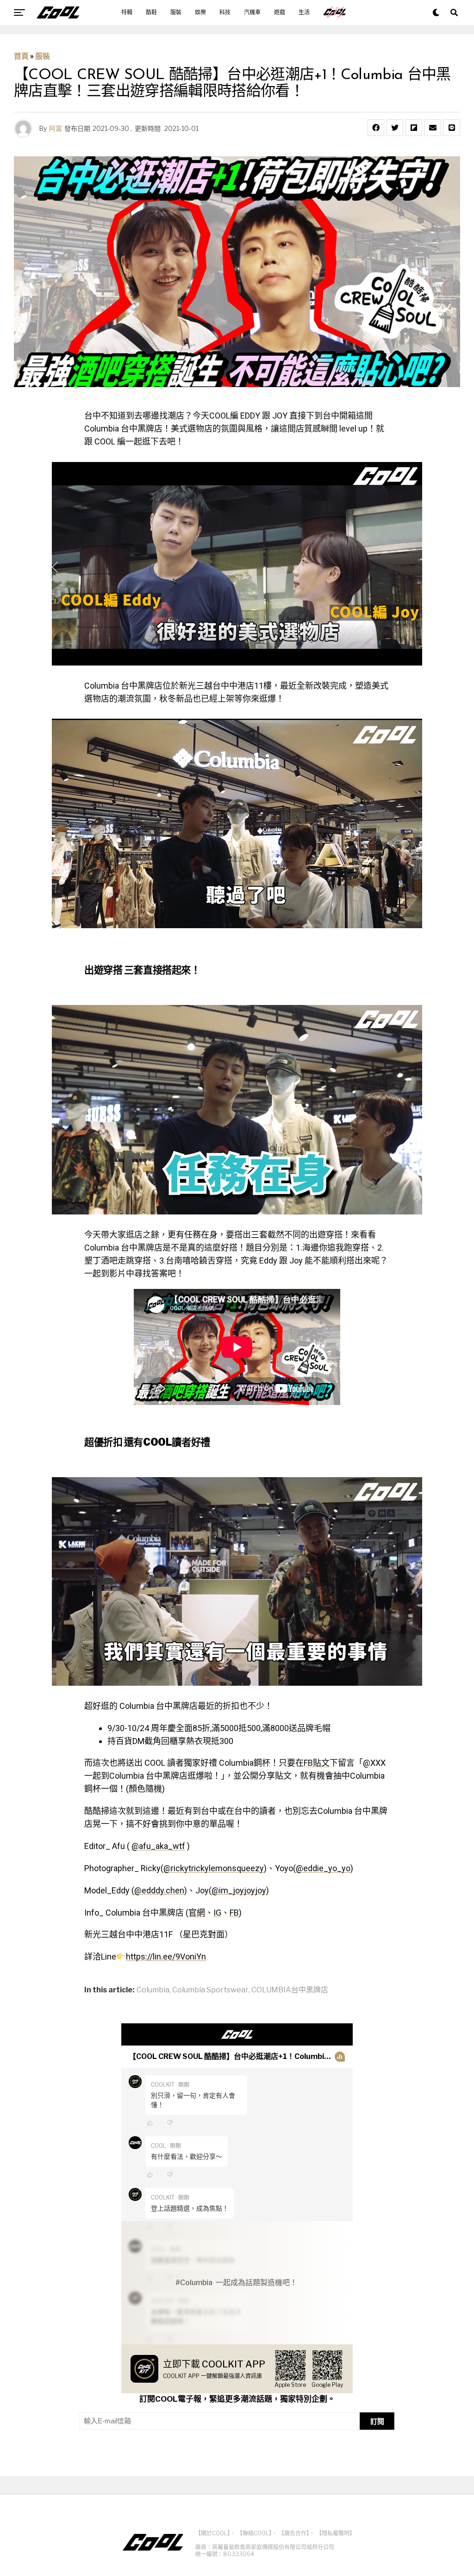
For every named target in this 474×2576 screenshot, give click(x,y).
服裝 (176, 12)
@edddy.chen (159, 1890)
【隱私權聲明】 (336, 2533)
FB (234, 1913)
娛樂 (200, 12)
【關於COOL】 (213, 2533)
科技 (225, 12)
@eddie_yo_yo (323, 1868)
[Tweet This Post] (395, 128)
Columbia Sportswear (210, 1990)
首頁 (21, 56)
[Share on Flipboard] (414, 128)
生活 (304, 12)
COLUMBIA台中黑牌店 (290, 1990)
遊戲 (280, 12)
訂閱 (377, 2421)
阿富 (56, 128)
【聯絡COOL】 (254, 2533)
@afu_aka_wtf (158, 1846)
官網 (197, 1913)
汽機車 (252, 12)
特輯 (127, 12)
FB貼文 (317, 1763)
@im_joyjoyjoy (239, 1890)
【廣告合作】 (294, 2533)
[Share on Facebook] (376, 128)
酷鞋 (151, 12)
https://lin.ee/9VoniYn (166, 1957)
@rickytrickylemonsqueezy (214, 1868)
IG (217, 1913)
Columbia (153, 1990)
